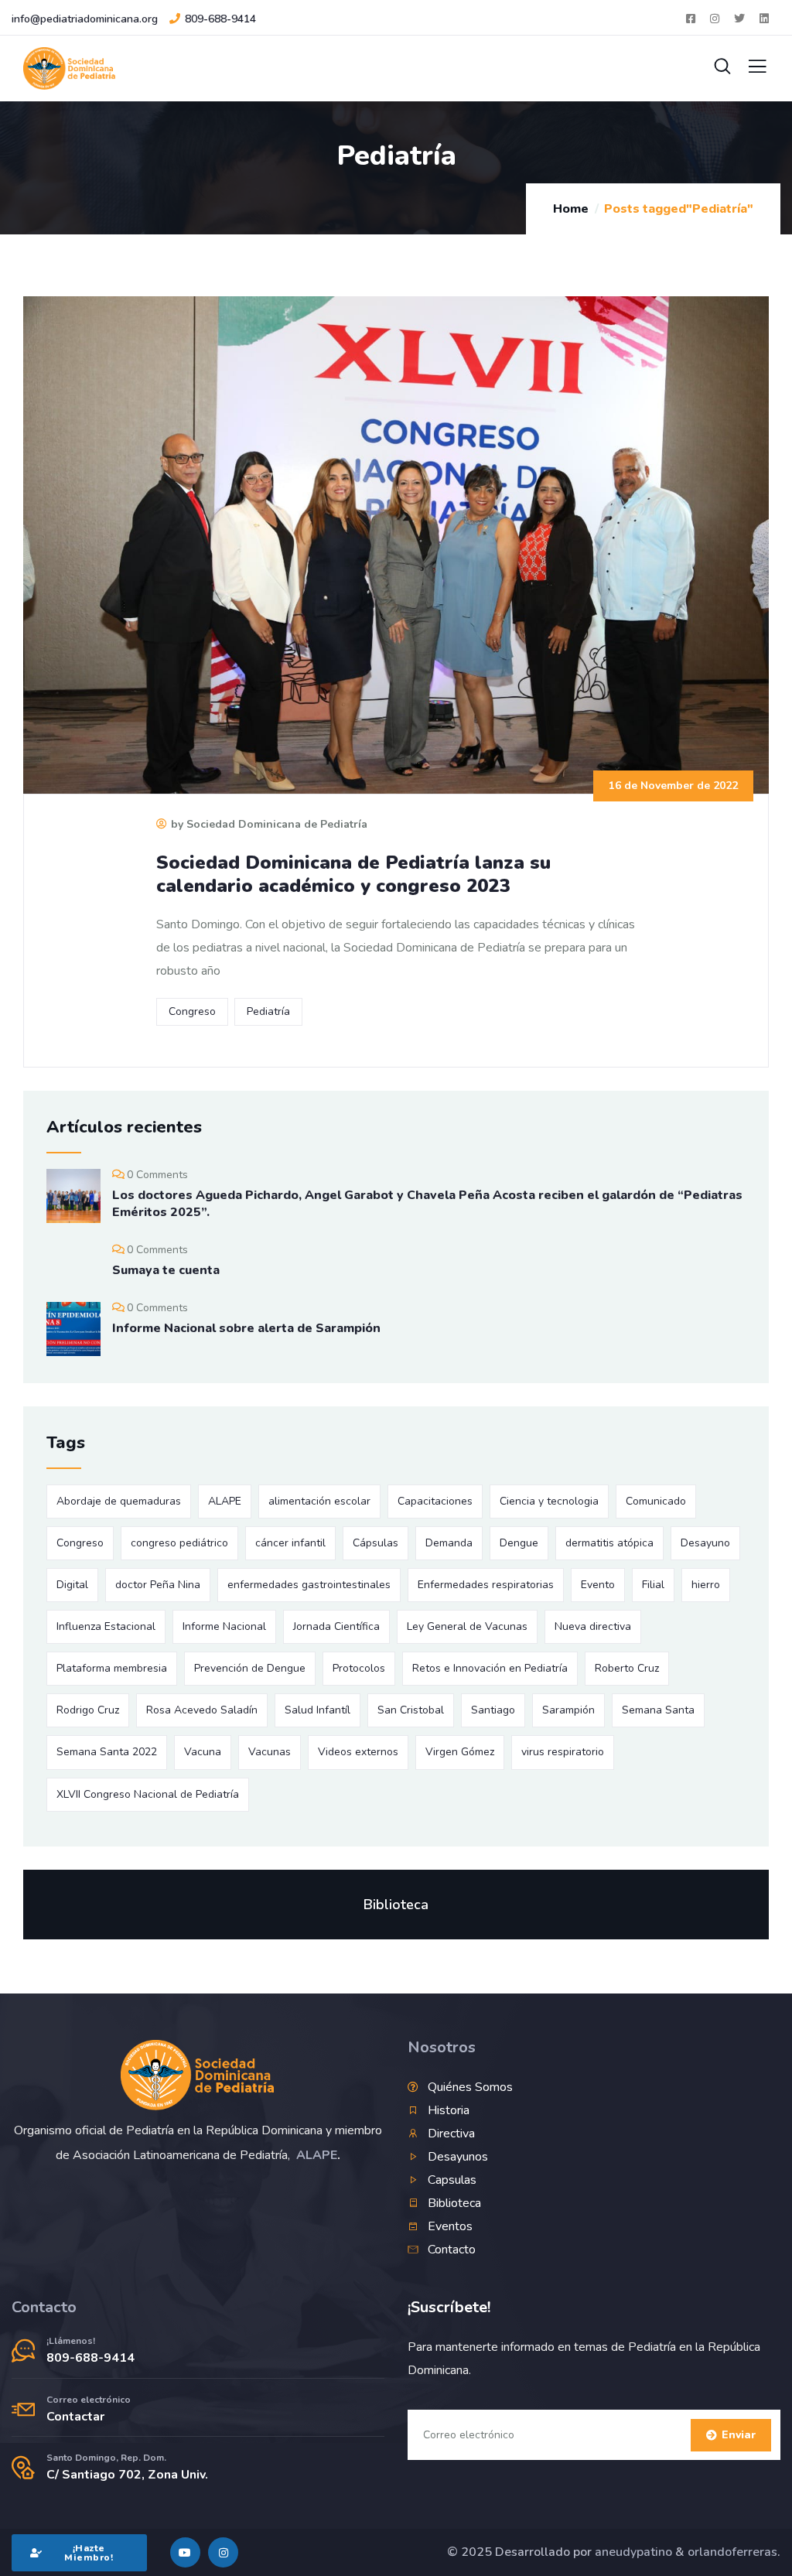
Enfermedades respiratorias (486, 1585)
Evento (598, 1585)
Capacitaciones (435, 1501)
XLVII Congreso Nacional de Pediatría (148, 1794)
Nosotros (442, 2047)
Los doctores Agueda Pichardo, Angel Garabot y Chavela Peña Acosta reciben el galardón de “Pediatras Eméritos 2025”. (427, 1204)
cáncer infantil (290, 1543)
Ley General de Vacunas (467, 1626)
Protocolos (359, 1668)
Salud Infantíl (317, 1710)
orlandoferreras (732, 2552)
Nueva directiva (593, 1626)
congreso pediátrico (179, 1543)
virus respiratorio (563, 1752)
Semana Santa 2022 (107, 1752)
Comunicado (656, 1501)
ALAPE (225, 1501)
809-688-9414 (220, 19)
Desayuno (705, 1543)
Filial (653, 1585)
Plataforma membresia (112, 1668)
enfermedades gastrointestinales (309, 1585)
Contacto (44, 2307)
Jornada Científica (336, 1626)
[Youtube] (185, 2552)
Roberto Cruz (627, 1668)
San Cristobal (411, 1710)
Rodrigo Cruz (88, 1710)
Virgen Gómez (460, 1752)
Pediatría (268, 1011)
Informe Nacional (224, 1626)
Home (571, 209)
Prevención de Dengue (250, 1668)
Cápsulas (376, 1543)
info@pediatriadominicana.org (85, 19)
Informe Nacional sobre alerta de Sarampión (246, 1328)
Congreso (192, 1011)
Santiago (493, 1710)
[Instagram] (223, 2552)
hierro (706, 1585)
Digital (72, 1585)
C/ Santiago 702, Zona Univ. (127, 2475)
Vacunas (270, 1752)
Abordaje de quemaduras (119, 1501)
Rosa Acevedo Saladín (202, 1710)
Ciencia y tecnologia (549, 1501)
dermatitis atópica (609, 1543)
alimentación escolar (319, 1501)
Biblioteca (396, 1905)
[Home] (198, 2075)
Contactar (75, 2417)
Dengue (519, 1543)
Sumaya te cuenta (166, 1270)
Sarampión (568, 1710)
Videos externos (358, 1752)
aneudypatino (633, 2552)
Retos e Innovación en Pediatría (490, 1668)
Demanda (449, 1543)
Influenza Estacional (106, 1626)
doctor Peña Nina (158, 1585)
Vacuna (203, 1752)
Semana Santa (658, 1710)
